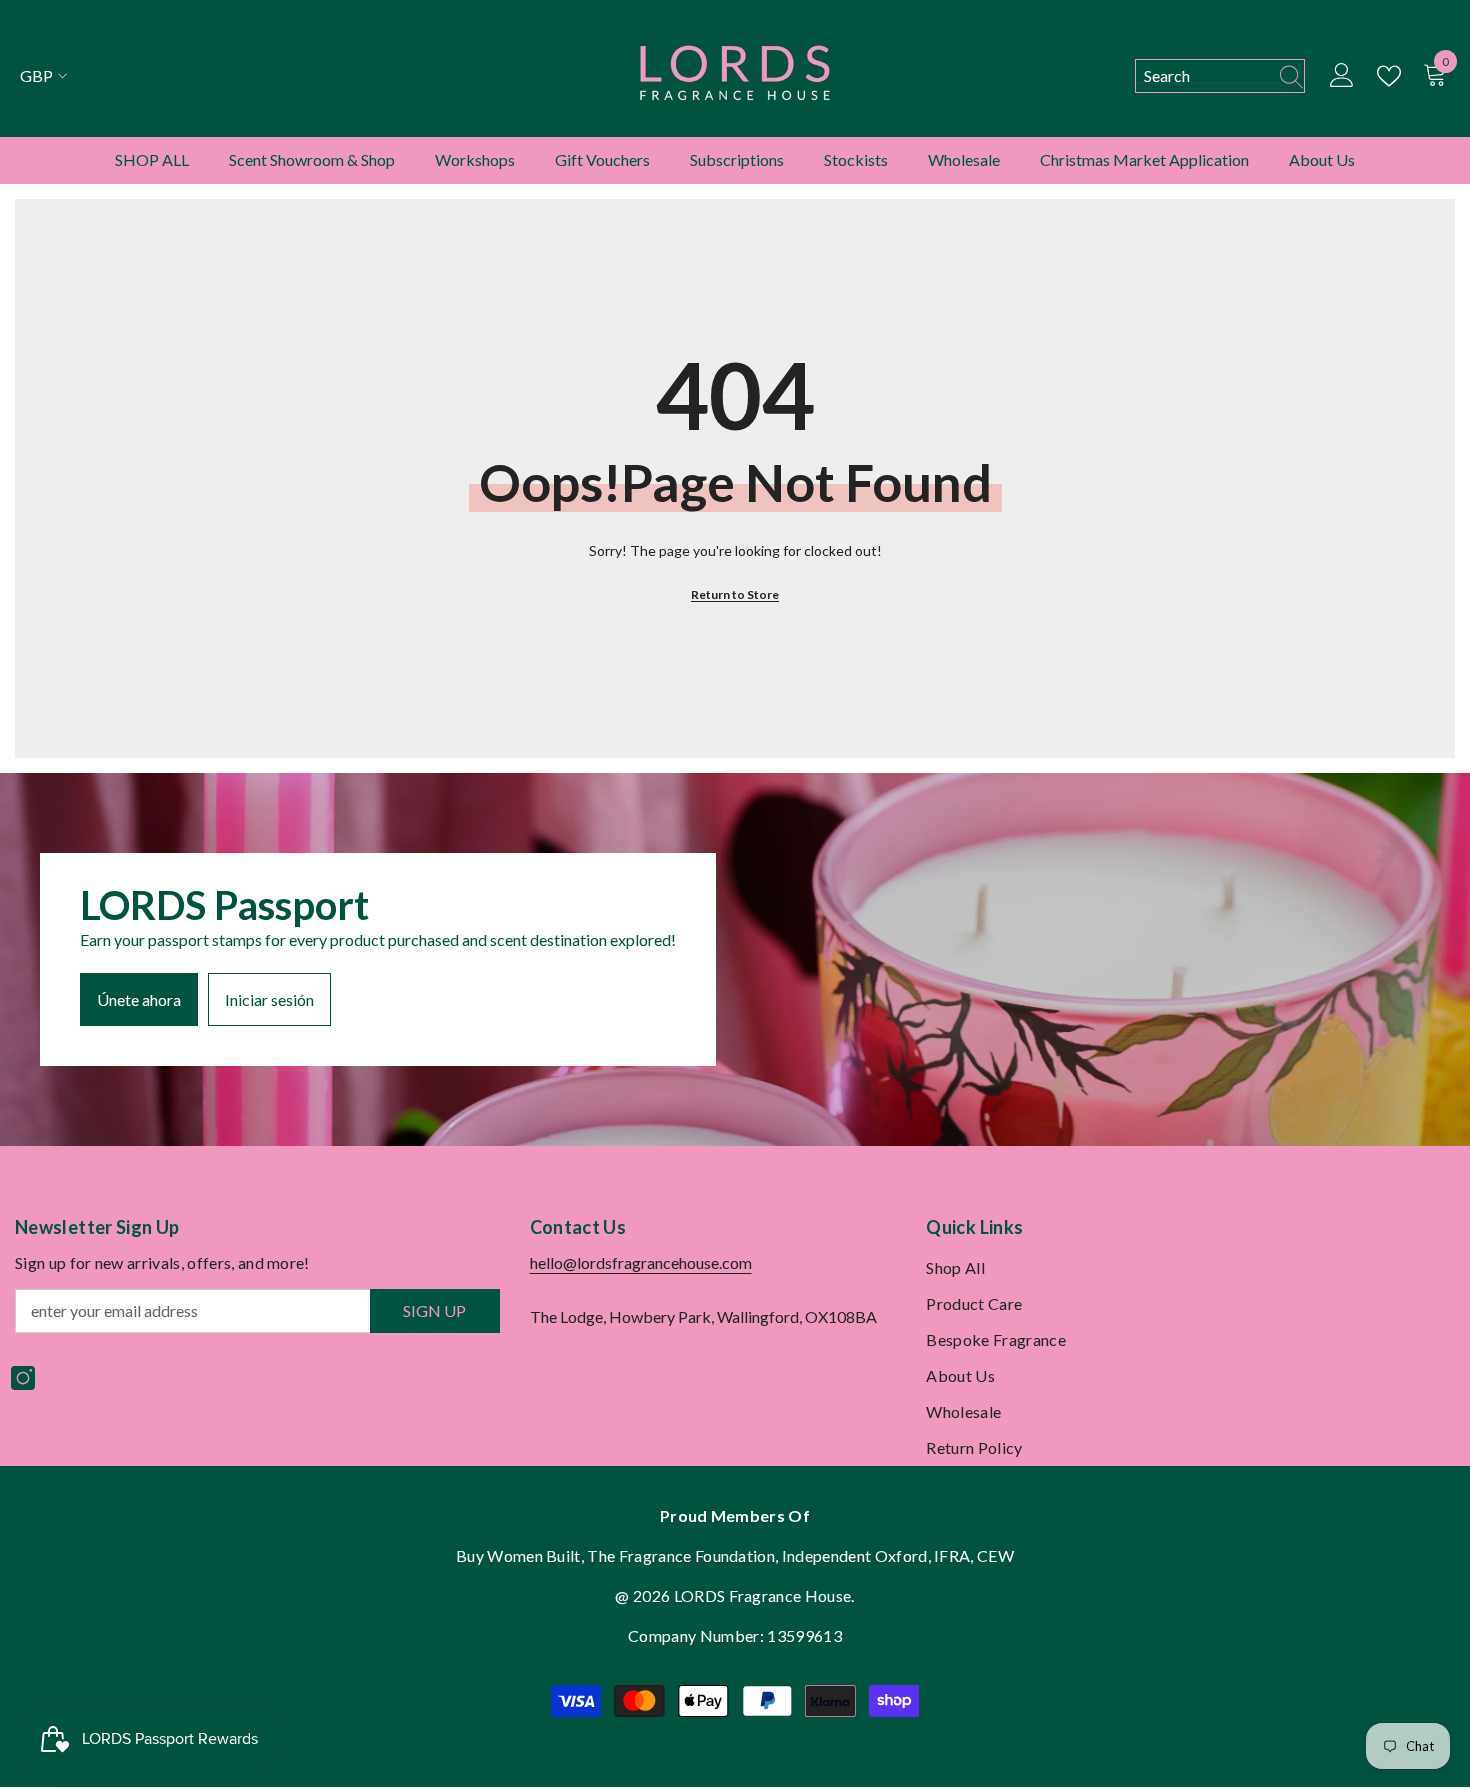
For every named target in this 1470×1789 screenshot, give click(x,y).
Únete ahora (139, 999)
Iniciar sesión (269, 999)
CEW (995, 1555)
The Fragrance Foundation (681, 1555)
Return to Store (735, 594)
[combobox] (1201, 76)
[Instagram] (23, 1378)
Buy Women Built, (521, 1555)
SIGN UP (434, 1310)
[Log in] (1342, 76)
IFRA (952, 1555)
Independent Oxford (855, 1555)
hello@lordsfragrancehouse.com (641, 1262)
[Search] (1220, 76)
